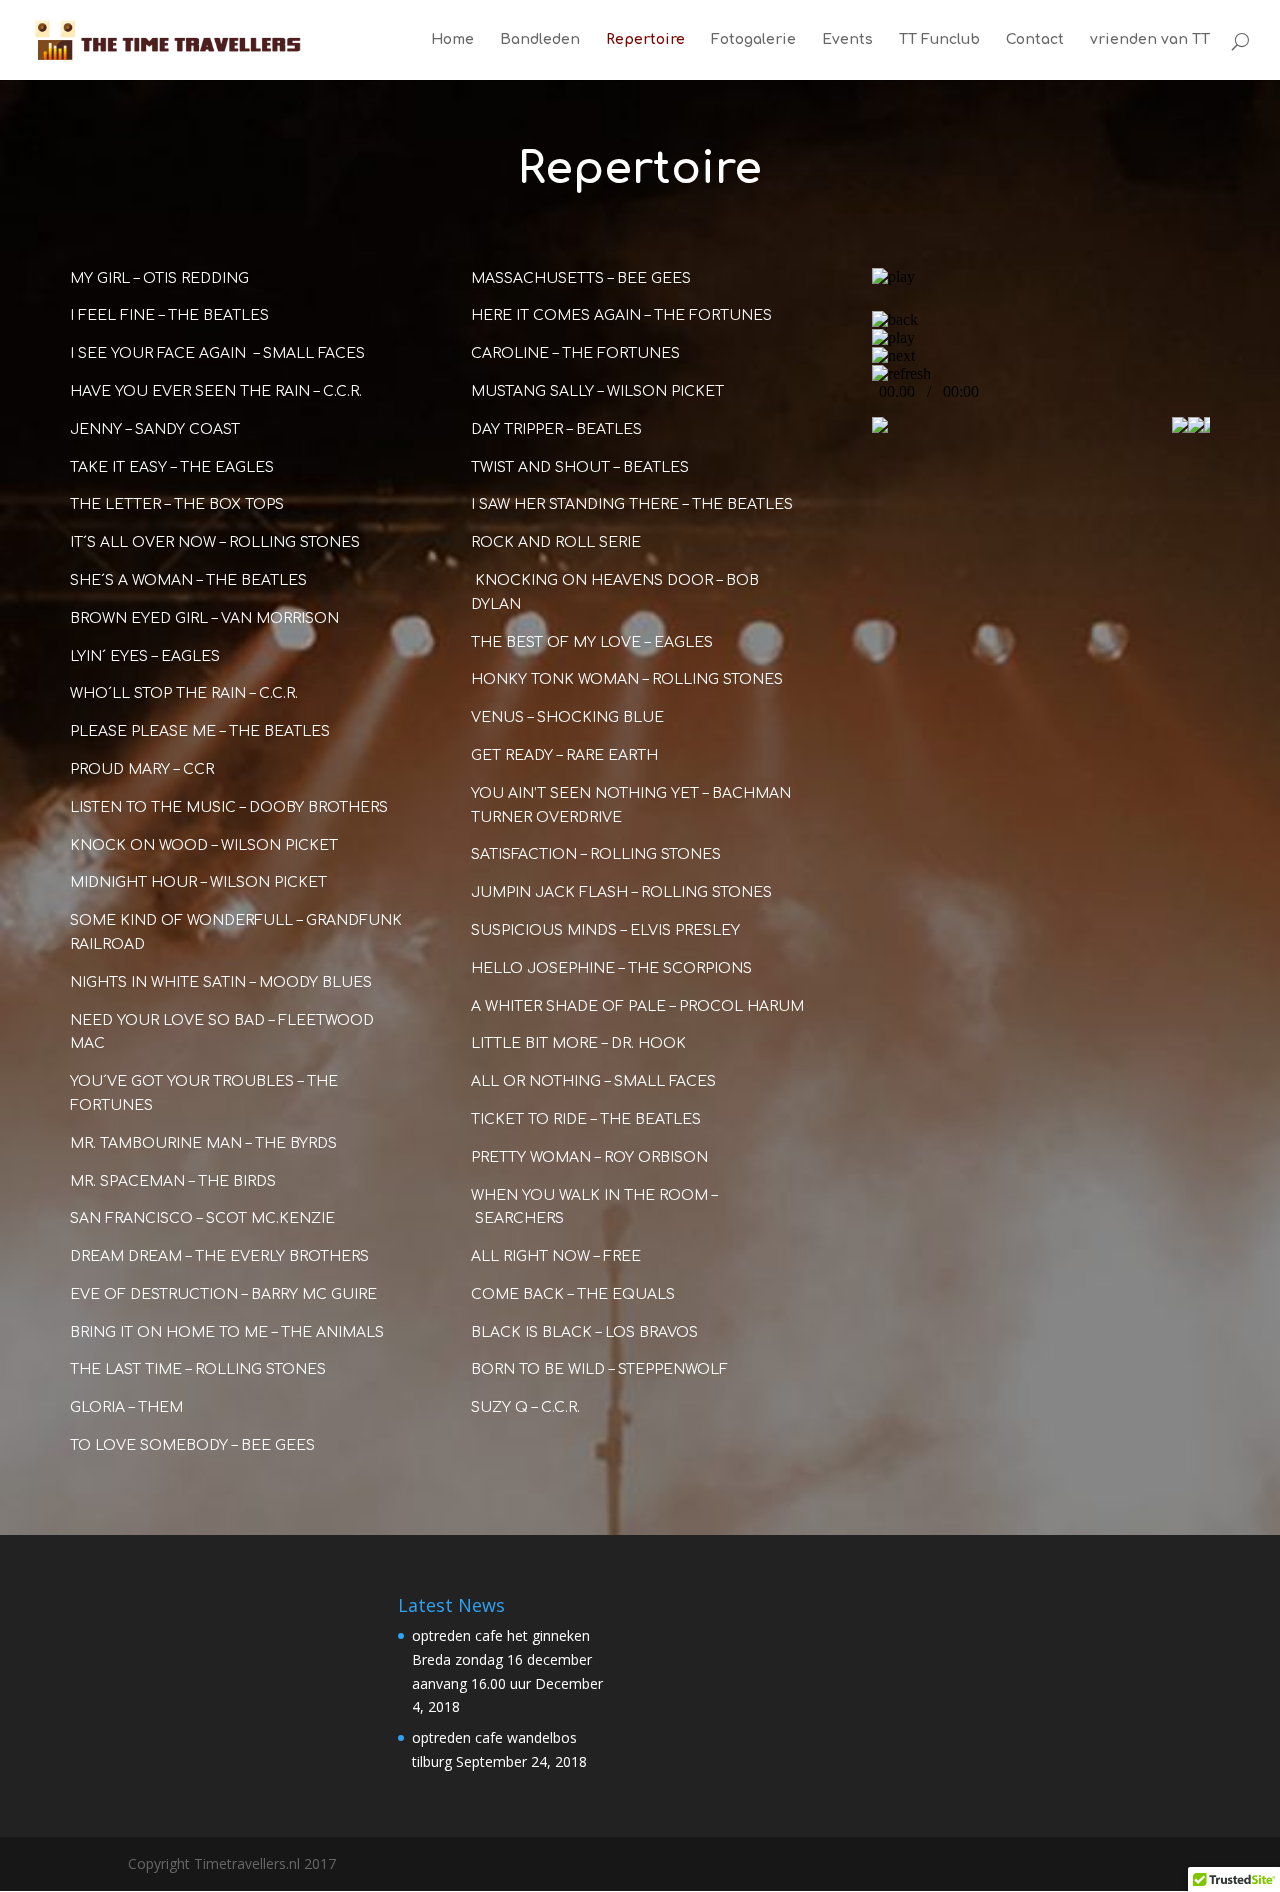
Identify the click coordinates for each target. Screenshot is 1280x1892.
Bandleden (540, 40)
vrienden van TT (1150, 40)
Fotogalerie (753, 40)
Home (452, 40)
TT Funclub (939, 40)
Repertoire (645, 40)
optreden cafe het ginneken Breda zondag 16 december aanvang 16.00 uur (502, 1659)
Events (847, 40)
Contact (1035, 40)
